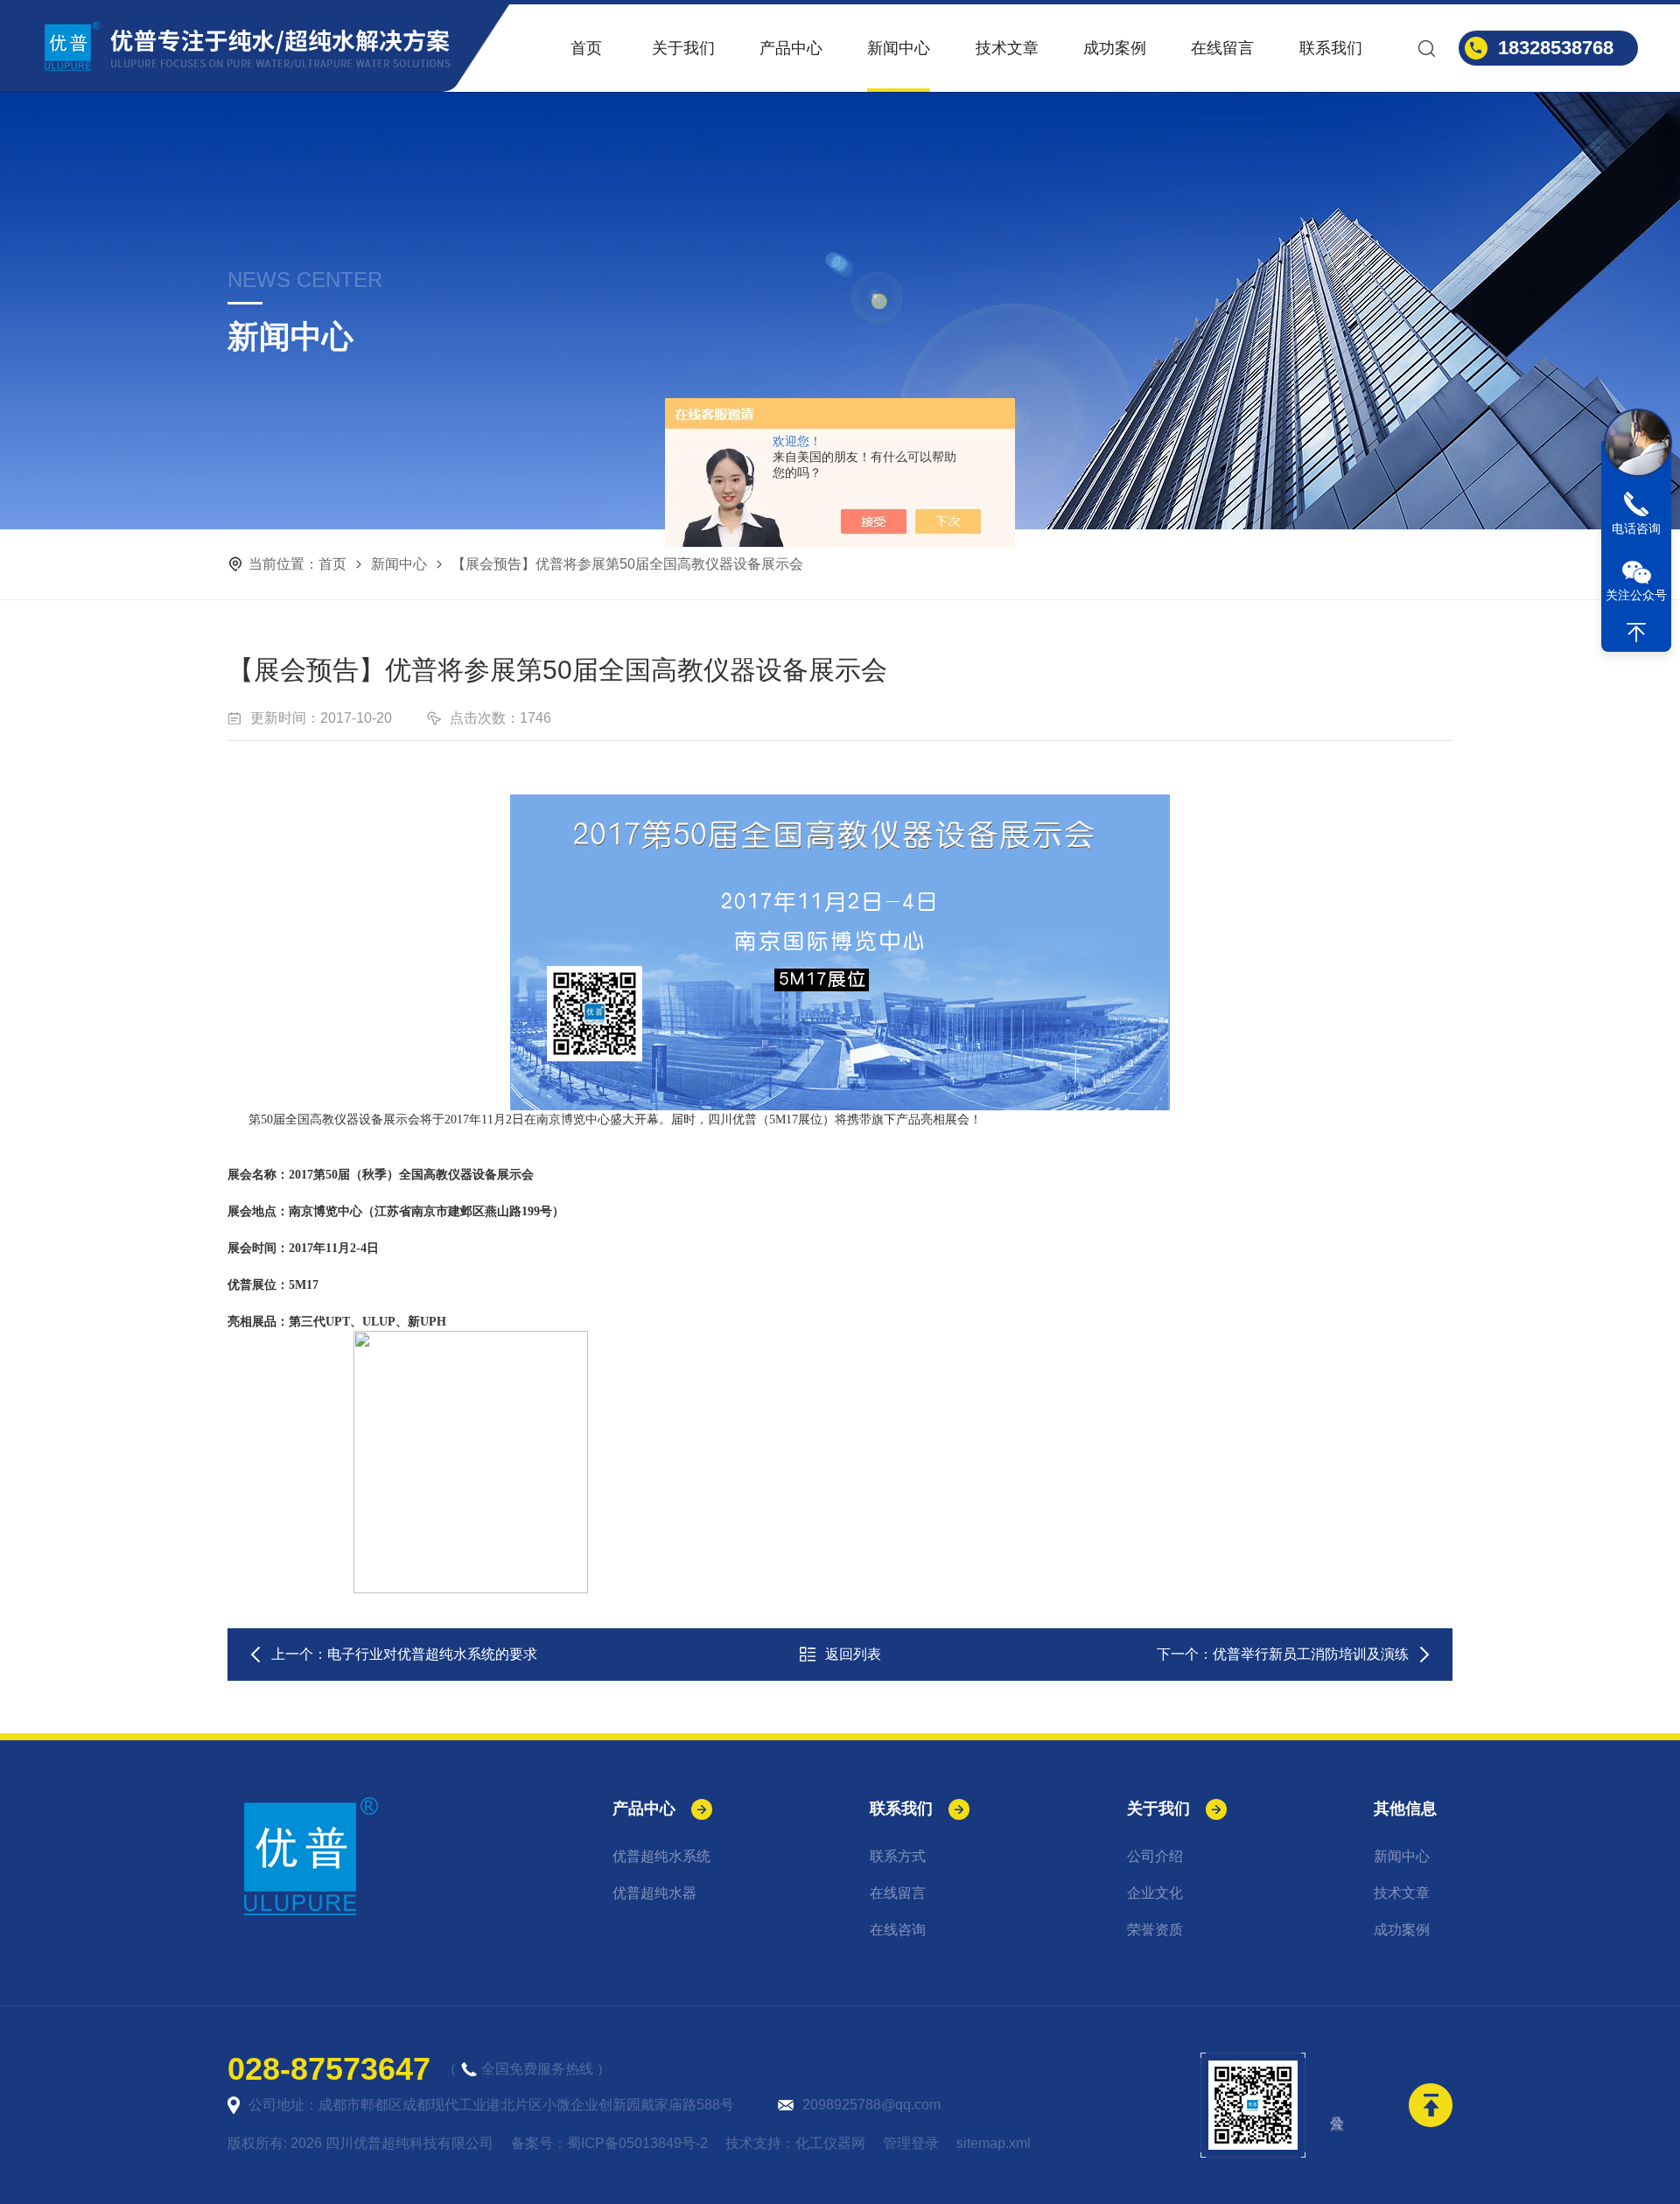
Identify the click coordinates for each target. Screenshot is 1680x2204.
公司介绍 (1155, 1856)
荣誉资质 (1155, 1930)
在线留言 (1222, 48)
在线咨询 (898, 1930)
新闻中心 (899, 48)
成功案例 (1115, 48)
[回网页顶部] (1636, 633)
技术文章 (1007, 48)
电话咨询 (1636, 528)
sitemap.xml (994, 2143)
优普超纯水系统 (661, 1856)
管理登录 (911, 2143)
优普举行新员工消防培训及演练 (1311, 1654)
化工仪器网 (830, 2143)
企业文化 (1155, 1893)
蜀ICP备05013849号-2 (637, 2143)
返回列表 (853, 1654)
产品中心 (791, 48)
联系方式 (898, 1856)
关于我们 (683, 48)
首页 (586, 48)
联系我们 (1331, 48)
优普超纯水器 (654, 1893)
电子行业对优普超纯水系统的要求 (432, 1654)
